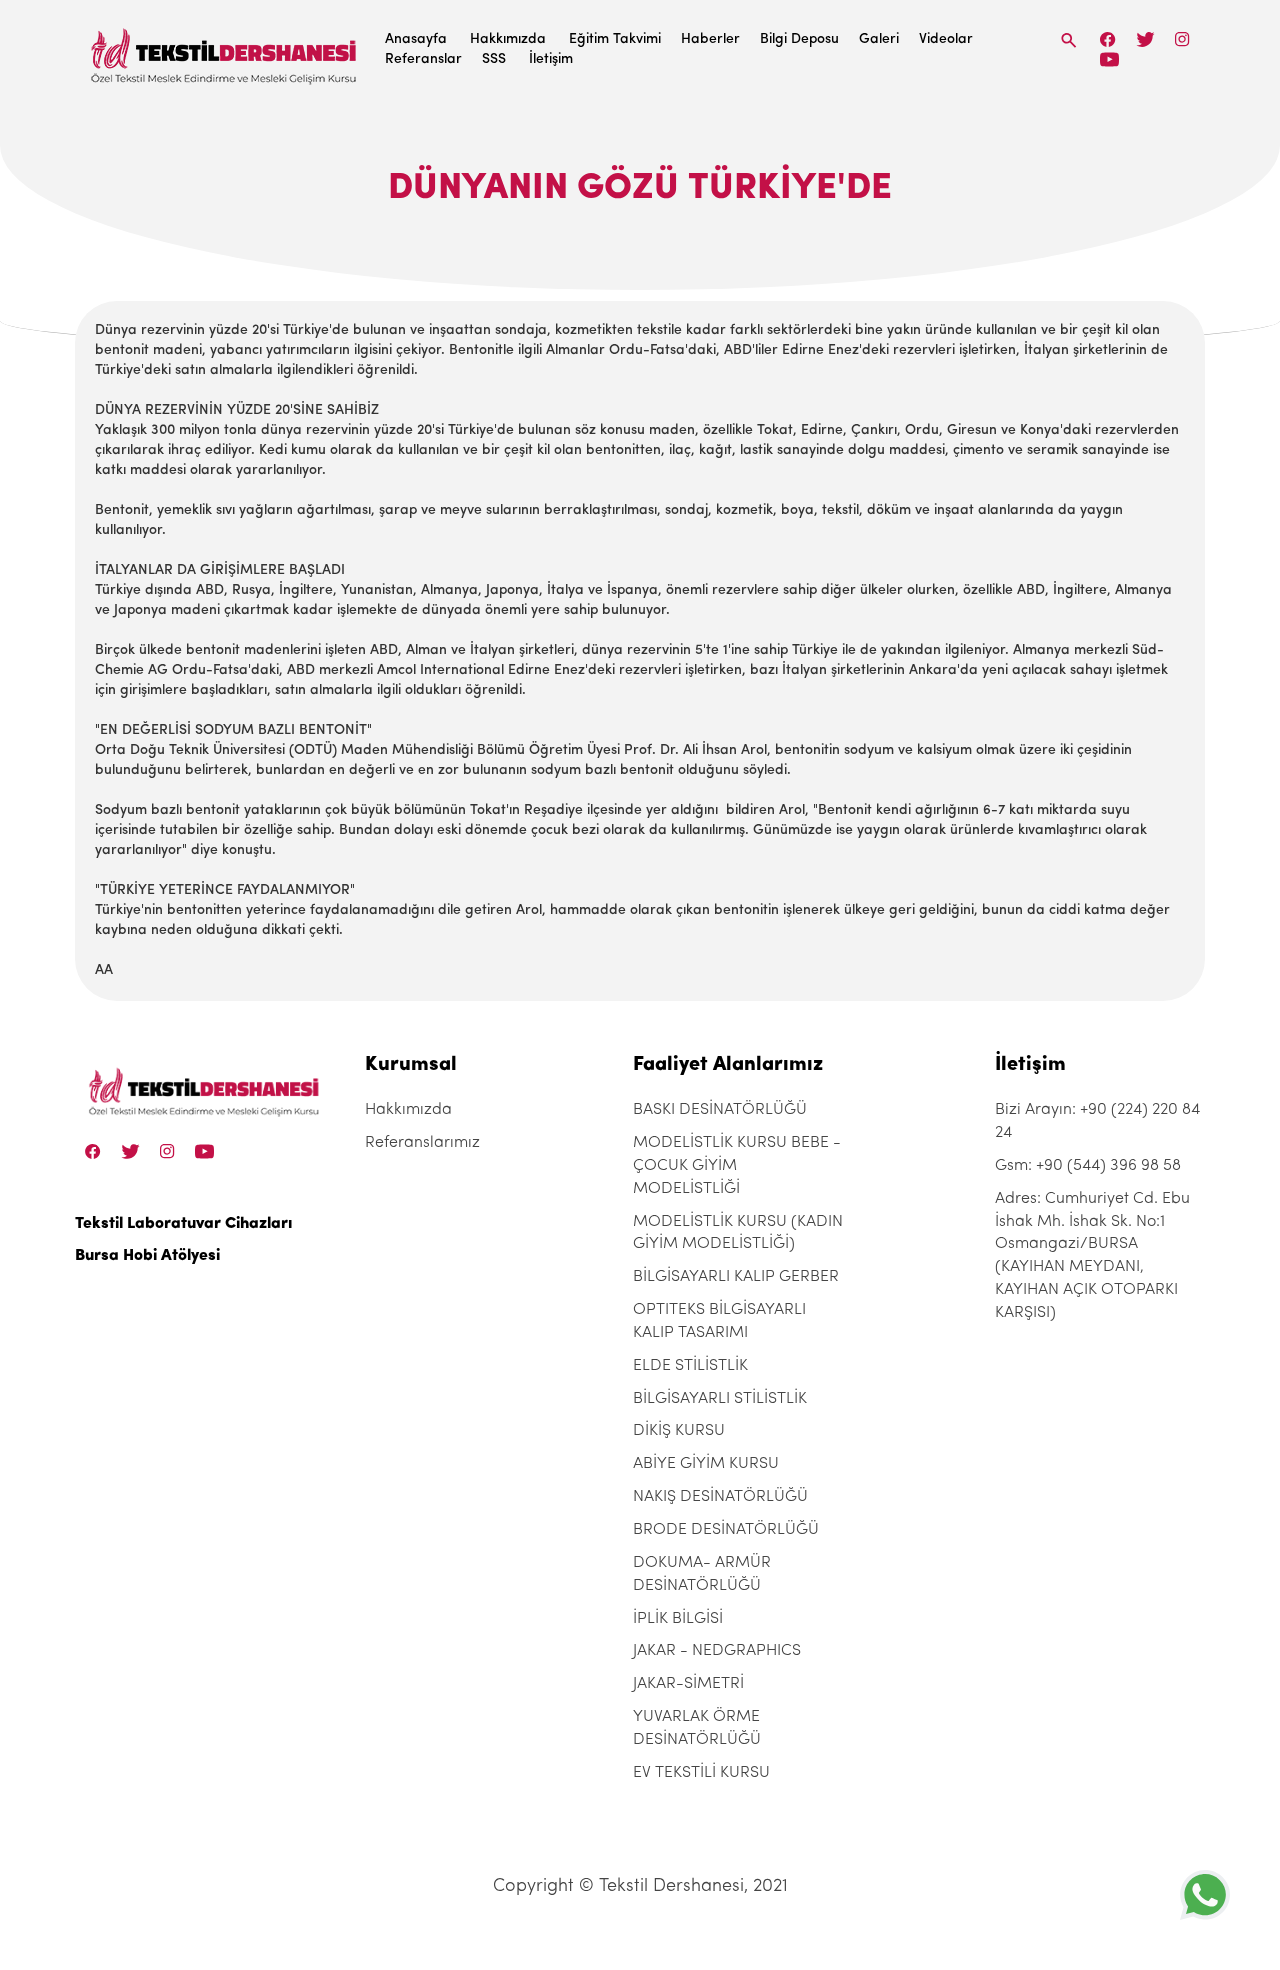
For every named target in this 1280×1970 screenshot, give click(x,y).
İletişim (551, 59)
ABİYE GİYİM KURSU (706, 1464)
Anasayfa (416, 39)
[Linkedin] (1109, 59)
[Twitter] (1145, 39)
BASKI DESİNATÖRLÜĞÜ (720, 1110)
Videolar (946, 39)
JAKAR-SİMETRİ (688, 1684)
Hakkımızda (508, 39)
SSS (494, 59)
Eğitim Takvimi (615, 39)
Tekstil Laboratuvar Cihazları (183, 1224)
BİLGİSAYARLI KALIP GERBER (736, 1277)
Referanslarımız (422, 1143)
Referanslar (423, 59)
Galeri (879, 39)
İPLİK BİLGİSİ (678, 1619)
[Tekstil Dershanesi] (225, 50)
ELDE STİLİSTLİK (690, 1366)
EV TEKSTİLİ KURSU (701, 1773)
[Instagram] (1182, 39)
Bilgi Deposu (799, 39)
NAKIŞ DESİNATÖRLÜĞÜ (720, 1497)
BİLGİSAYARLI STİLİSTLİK (720, 1399)
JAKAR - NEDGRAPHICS (717, 1651)
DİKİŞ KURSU (679, 1431)
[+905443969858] (1205, 1894)
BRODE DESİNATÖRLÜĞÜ (726, 1530)
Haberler (710, 39)
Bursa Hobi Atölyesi (147, 1256)
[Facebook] (1108, 39)
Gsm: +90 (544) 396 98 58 (1088, 1166)
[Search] (1069, 40)
